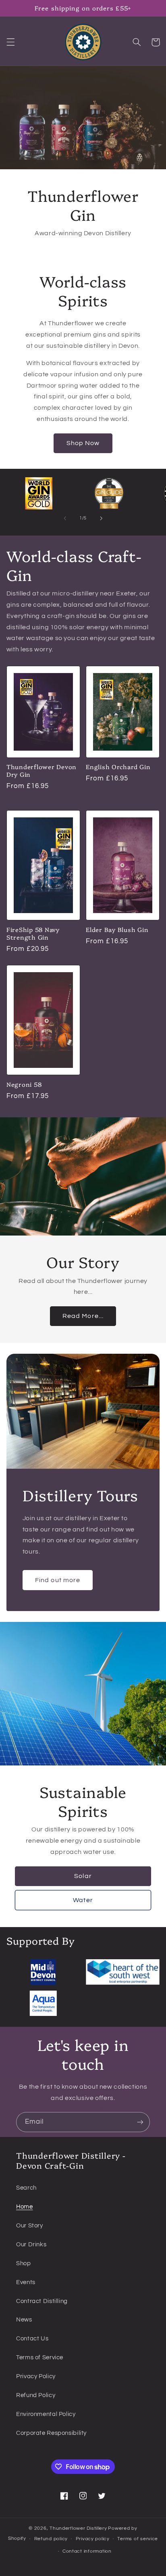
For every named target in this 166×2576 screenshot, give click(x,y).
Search (26, 2188)
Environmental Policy (46, 2414)
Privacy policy (93, 2539)
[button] (10, 42)
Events (26, 2282)
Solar (83, 1876)
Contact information (87, 2551)
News (24, 2320)
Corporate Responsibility (51, 2433)
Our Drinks (31, 2245)
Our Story (30, 2226)
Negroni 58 (24, 1085)
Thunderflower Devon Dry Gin (41, 771)
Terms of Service (40, 2357)
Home (25, 2207)
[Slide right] (101, 518)
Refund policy (51, 2539)
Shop (24, 2263)
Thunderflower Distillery (78, 2528)
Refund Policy (36, 2395)
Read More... (83, 1316)
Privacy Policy (36, 2376)
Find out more (58, 1580)
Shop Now (83, 443)
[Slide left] (65, 518)
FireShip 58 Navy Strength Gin (33, 934)
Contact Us (32, 2339)
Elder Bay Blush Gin (117, 930)
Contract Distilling (42, 2301)
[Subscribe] (140, 2122)
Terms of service (138, 2539)
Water (83, 1900)
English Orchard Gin (118, 767)
